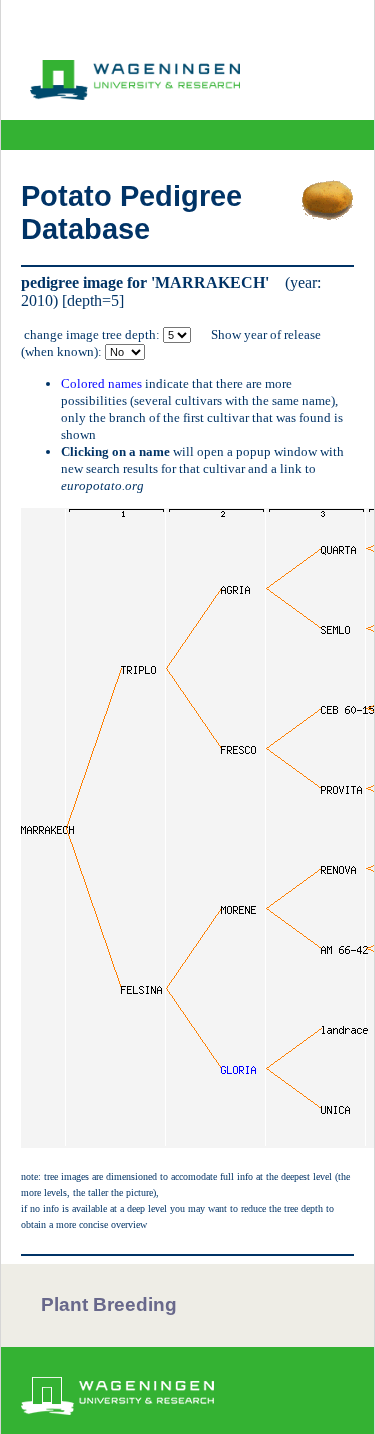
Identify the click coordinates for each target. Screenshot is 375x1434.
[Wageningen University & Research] (135, 95)
